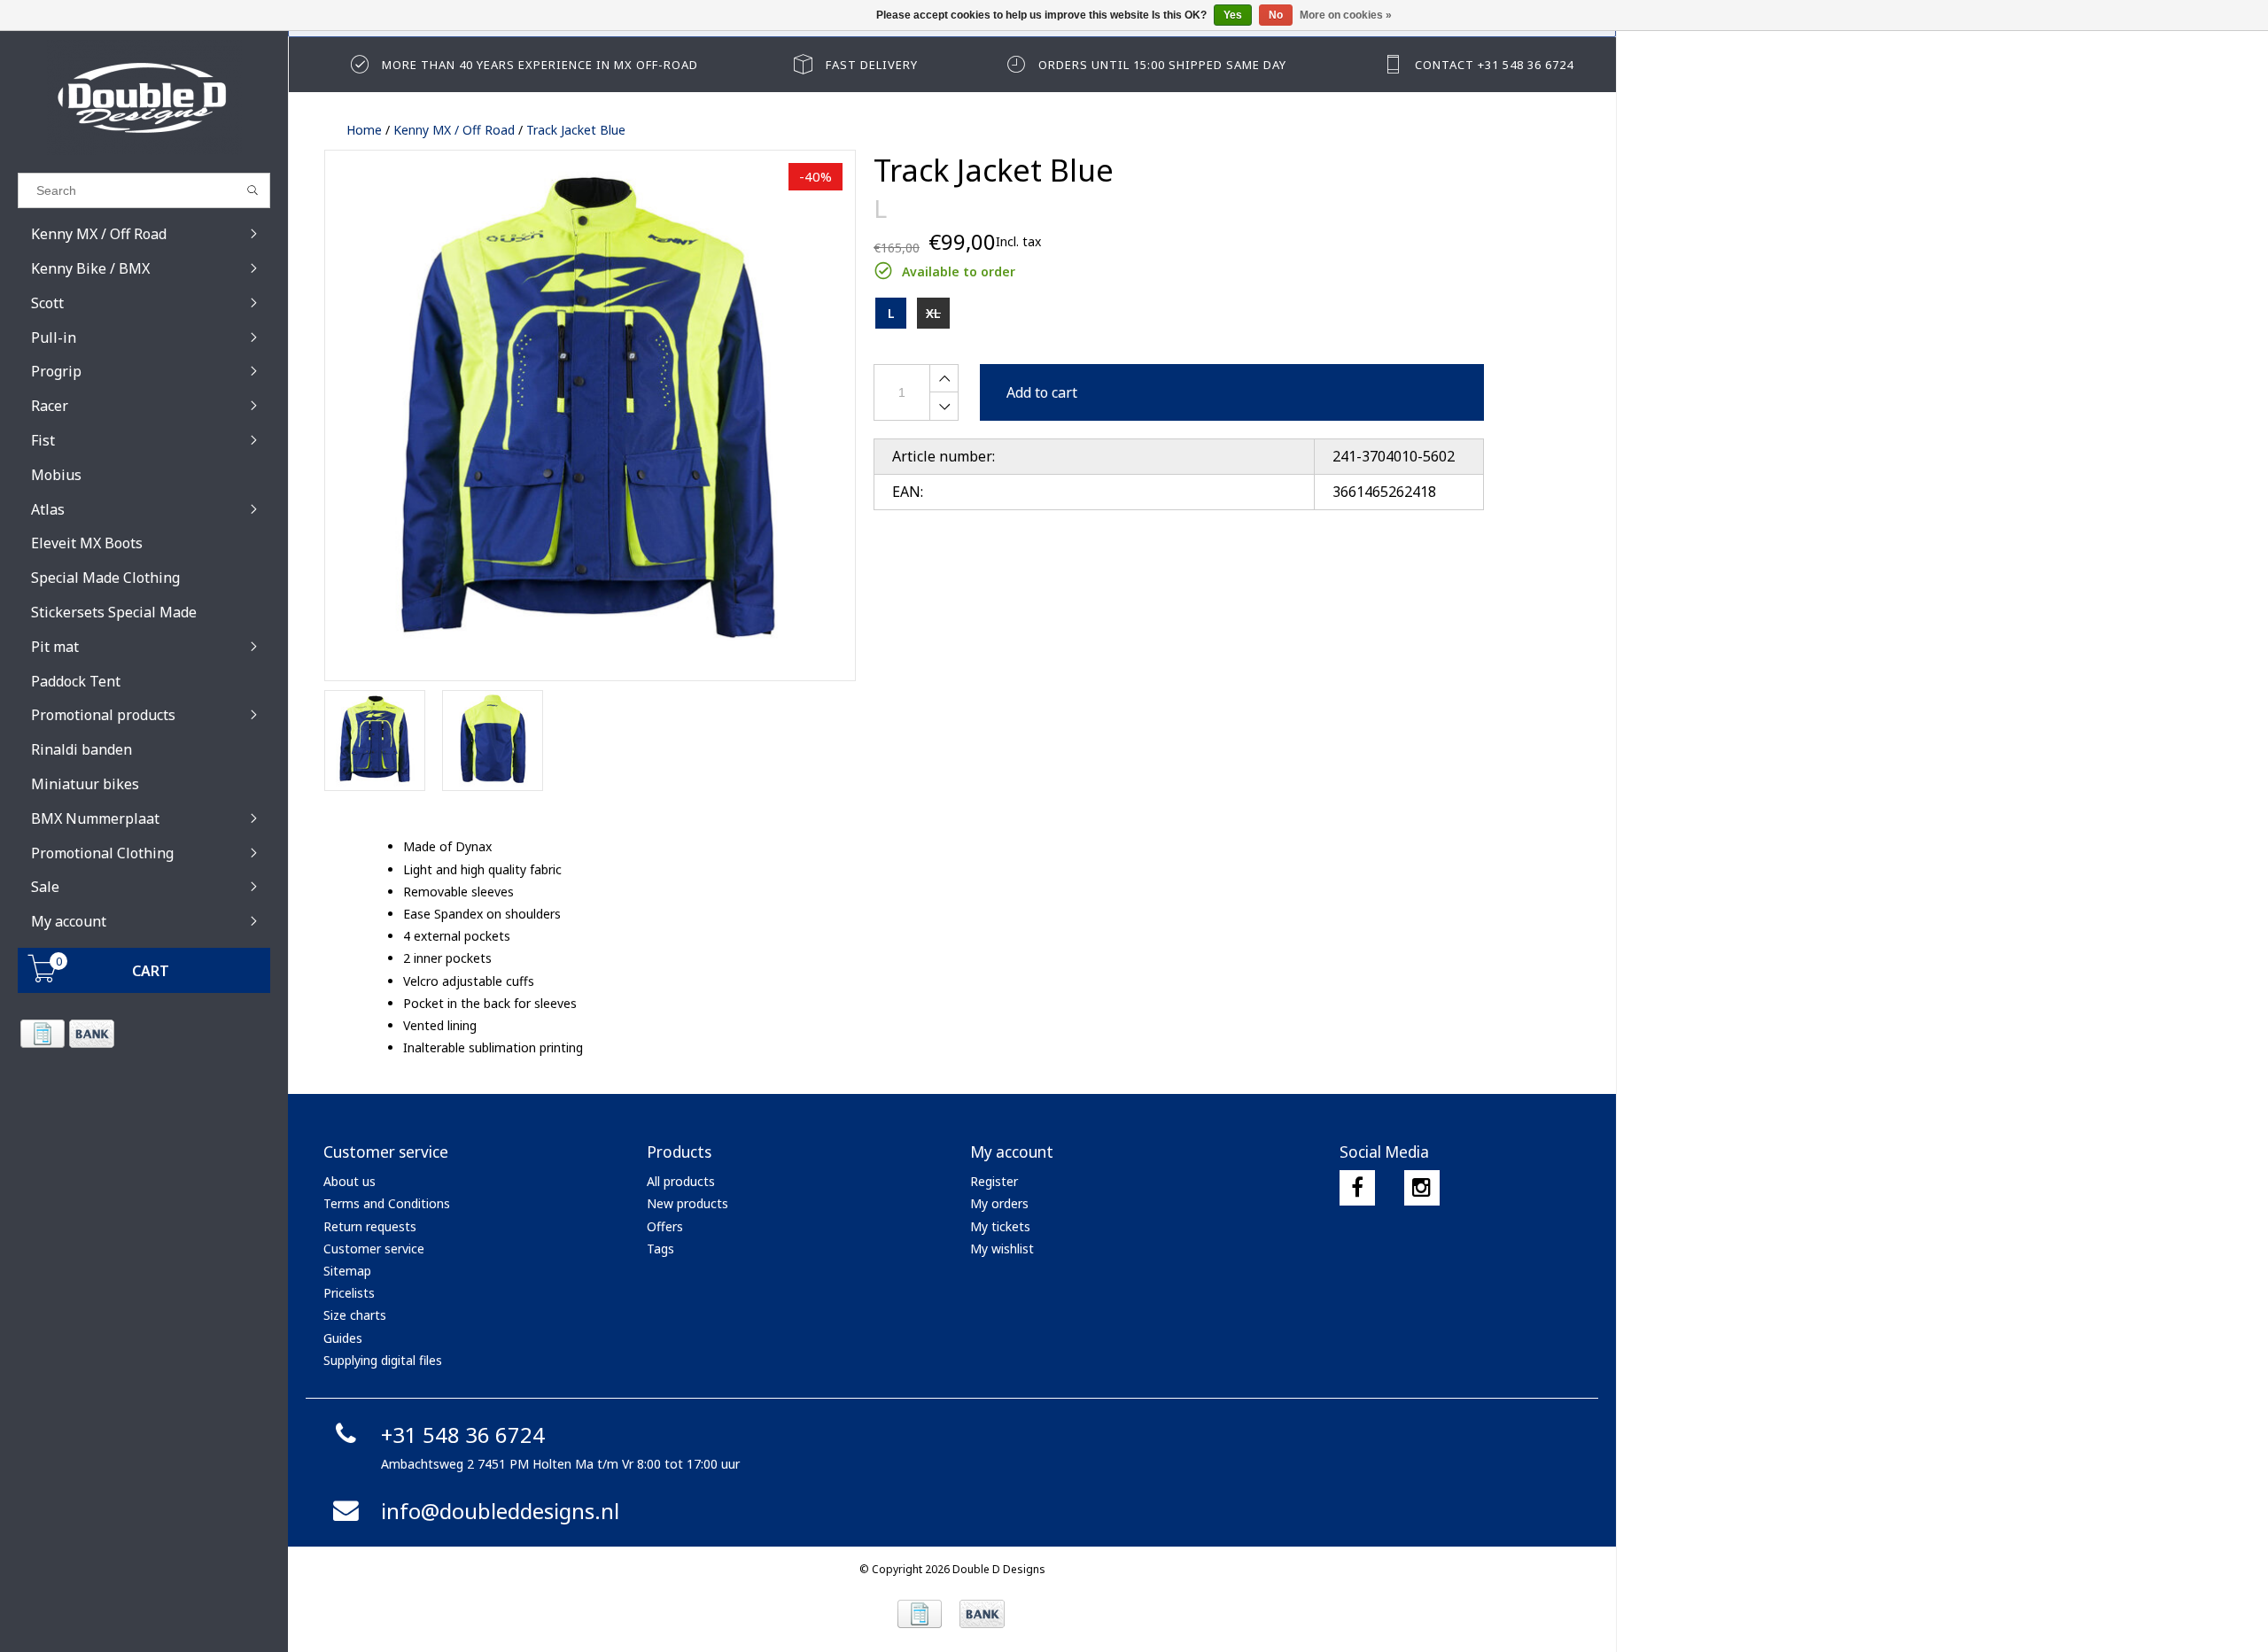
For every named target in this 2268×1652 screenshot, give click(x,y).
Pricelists (349, 1293)
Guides (343, 1338)
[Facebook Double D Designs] (1357, 1188)
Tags (660, 1249)
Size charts (355, 1315)
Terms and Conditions (387, 1203)
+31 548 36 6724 (463, 1435)
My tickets (1000, 1226)
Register (994, 1181)
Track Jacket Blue (576, 130)
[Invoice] (42, 1034)
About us (350, 1181)
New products (687, 1203)
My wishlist (1002, 1249)
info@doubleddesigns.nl (500, 1511)
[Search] (253, 190)
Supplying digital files (383, 1360)
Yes (1233, 15)
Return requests (370, 1226)
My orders (999, 1203)
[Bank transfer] (91, 1034)
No (1276, 15)
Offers (665, 1226)
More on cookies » (1346, 15)
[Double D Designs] (144, 97)
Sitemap (347, 1271)
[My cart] (43, 977)
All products (681, 1181)
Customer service (374, 1249)
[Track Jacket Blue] (590, 415)
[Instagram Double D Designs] (1422, 1188)
